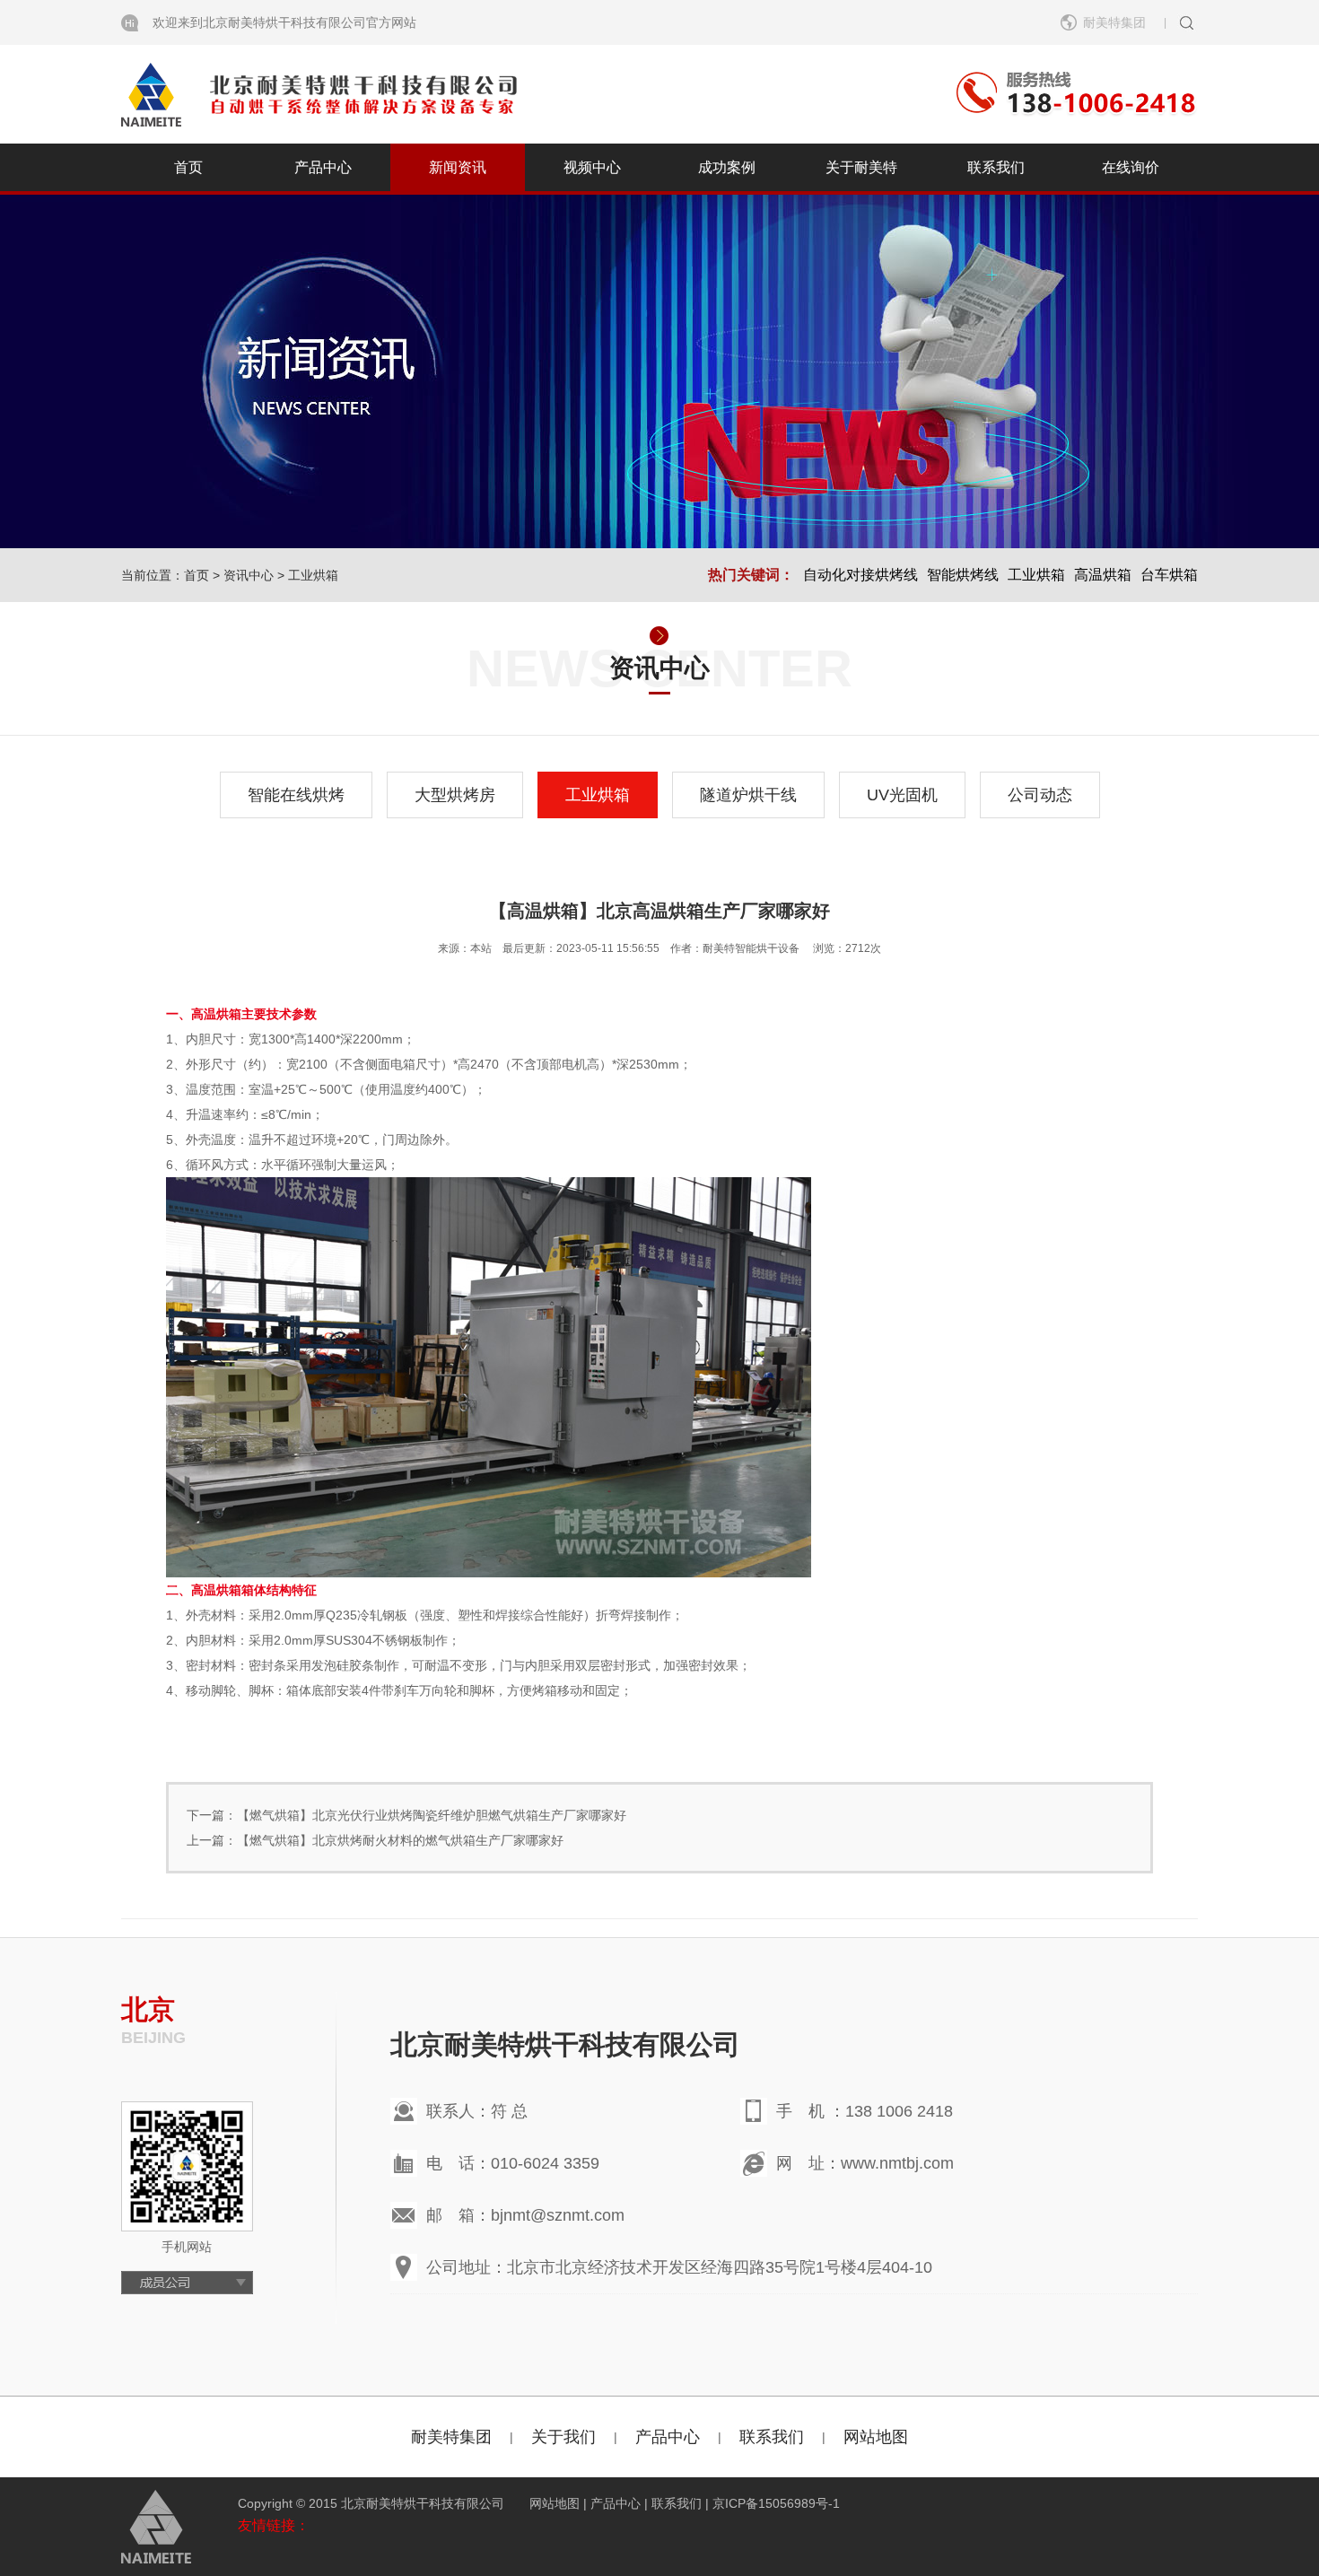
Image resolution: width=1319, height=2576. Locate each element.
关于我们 (563, 2437)
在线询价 (1131, 167)
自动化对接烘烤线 (860, 575)
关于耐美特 (861, 167)
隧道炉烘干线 (748, 795)
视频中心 (592, 167)
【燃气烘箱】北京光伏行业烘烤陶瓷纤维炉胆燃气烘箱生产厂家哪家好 (432, 1815)
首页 (188, 167)
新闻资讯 (458, 167)
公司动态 (1040, 795)
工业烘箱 (313, 575)
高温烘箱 (1103, 575)
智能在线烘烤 (296, 795)
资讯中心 (249, 575)
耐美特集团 (451, 2437)
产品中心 (323, 167)
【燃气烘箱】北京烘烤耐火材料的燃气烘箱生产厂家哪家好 (400, 1840)
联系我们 (996, 167)
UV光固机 (902, 795)
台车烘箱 (1169, 575)
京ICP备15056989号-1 (776, 2503)
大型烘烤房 (455, 795)
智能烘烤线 (963, 575)
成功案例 (727, 167)
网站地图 (876, 2437)
